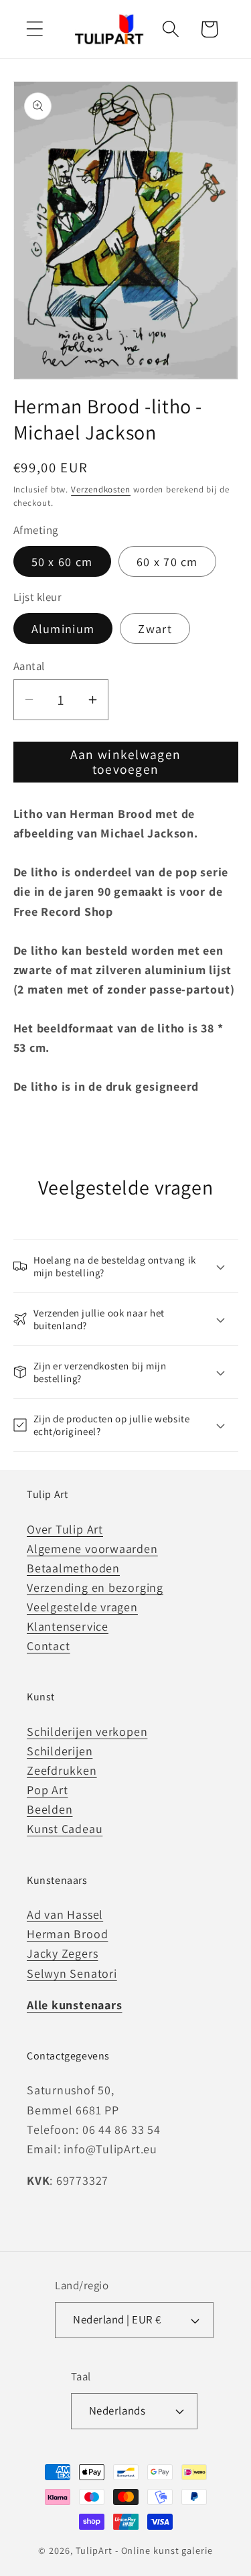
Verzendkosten (101, 489)
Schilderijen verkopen (87, 1732)
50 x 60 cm (62, 561)
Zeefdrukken (62, 1770)
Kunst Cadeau (65, 1829)
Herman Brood (67, 1934)
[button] (34, 29)
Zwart (155, 628)
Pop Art (47, 1790)
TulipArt (94, 2550)
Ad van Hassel (65, 1914)
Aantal (29, 666)
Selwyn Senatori (72, 1973)
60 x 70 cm (167, 561)
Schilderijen (60, 1751)
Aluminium (63, 628)
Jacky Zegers (62, 1953)
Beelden (50, 1809)
